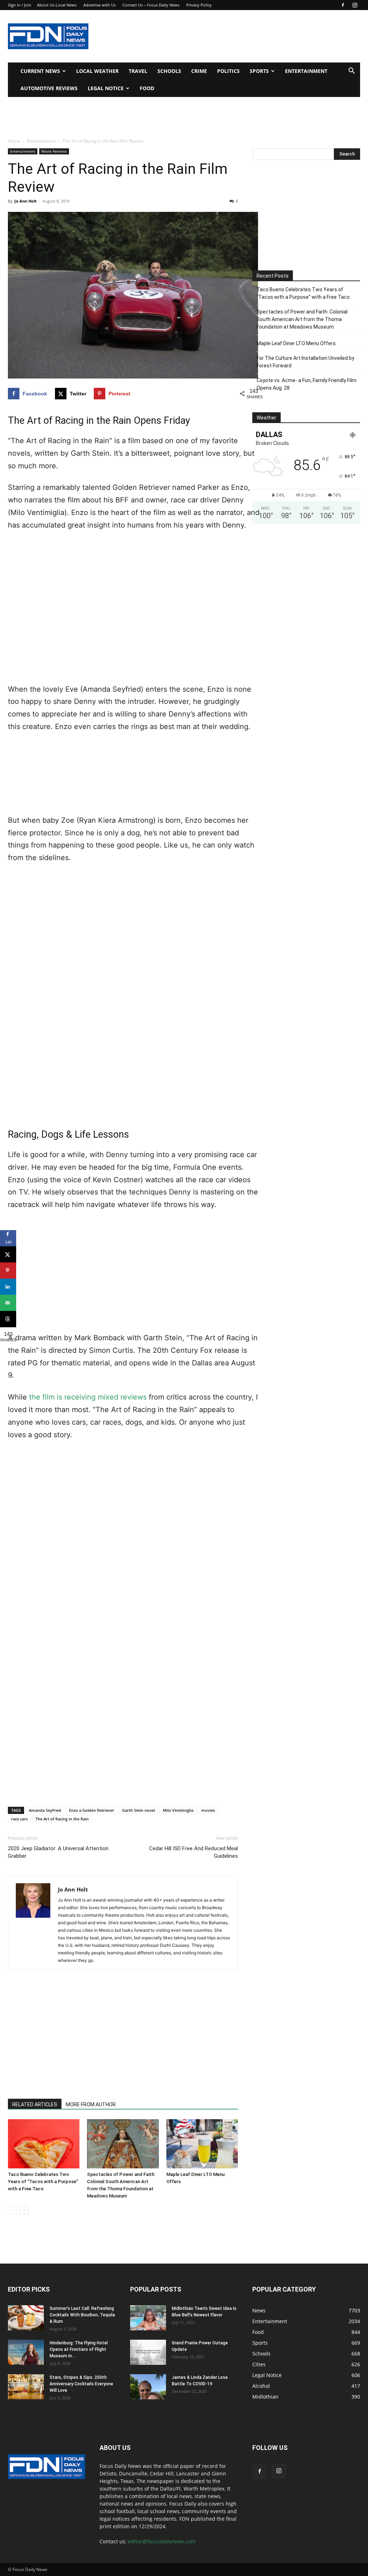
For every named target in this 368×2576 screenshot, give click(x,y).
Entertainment (306, 71)
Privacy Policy (199, 5)
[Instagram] (355, 5)
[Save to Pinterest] (8, 1270)
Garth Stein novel (139, 1810)
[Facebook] (343, 5)
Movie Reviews (54, 151)
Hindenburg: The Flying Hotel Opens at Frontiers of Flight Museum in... (79, 2349)
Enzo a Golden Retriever (92, 1810)
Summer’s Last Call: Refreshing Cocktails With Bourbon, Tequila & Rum (82, 2315)
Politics (228, 71)
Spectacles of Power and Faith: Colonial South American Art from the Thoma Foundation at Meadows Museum (302, 319)
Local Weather (97, 71)
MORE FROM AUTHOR (91, 2104)
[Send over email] (8, 1303)
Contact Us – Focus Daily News (151, 5)
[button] (351, 72)
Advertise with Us (100, 5)
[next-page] (24, 2210)
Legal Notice (106, 88)
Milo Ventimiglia (178, 1810)
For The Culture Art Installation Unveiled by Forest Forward (305, 362)
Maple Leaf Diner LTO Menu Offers (296, 343)
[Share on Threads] (8, 1319)
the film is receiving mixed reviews (88, 1397)
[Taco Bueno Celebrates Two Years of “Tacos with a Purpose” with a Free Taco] (44, 2144)
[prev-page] (12, 2210)
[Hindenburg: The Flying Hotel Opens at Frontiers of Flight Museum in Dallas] (26, 2352)
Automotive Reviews (49, 88)
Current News (40, 71)
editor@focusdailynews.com (162, 2541)
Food (147, 88)
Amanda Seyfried (45, 1810)
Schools (169, 71)
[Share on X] (8, 1254)
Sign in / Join (20, 5)
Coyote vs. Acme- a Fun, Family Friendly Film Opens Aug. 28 (307, 384)
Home (14, 141)
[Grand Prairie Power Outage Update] (148, 2352)
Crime (199, 71)
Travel (138, 71)
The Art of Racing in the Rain (62, 1819)
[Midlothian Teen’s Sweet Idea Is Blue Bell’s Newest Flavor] (148, 2318)
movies (208, 1810)
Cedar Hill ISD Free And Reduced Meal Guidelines (194, 1852)
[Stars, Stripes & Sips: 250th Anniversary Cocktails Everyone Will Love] (26, 2387)
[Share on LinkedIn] (8, 1287)
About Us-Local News (57, 5)
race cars (19, 1819)
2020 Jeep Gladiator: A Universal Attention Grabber (58, 1852)
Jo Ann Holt (26, 201)
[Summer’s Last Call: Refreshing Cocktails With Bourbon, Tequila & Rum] (26, 2318)
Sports (259, 71)
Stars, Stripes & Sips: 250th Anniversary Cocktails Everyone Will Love (81, 2384)
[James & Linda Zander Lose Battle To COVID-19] (148, 2387)
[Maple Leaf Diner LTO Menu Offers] (202, 2144)
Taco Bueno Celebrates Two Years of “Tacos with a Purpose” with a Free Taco (43, 2182)
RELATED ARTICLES (35, 2104)
